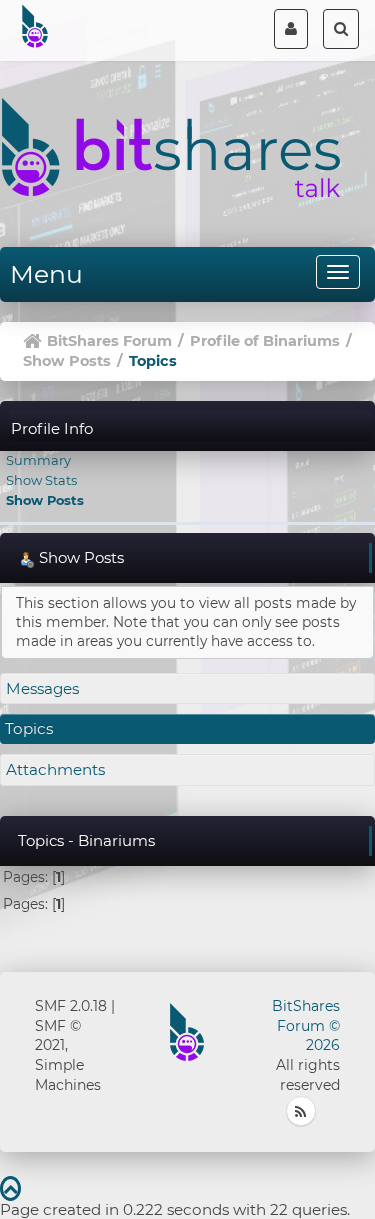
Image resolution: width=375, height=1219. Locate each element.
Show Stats (41, 480)
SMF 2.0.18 (71, 1006)
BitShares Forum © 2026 (306, 1026)
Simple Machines (68, 1075)
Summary (38, 460)
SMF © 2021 (58, 1036)
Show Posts (45, 500)
